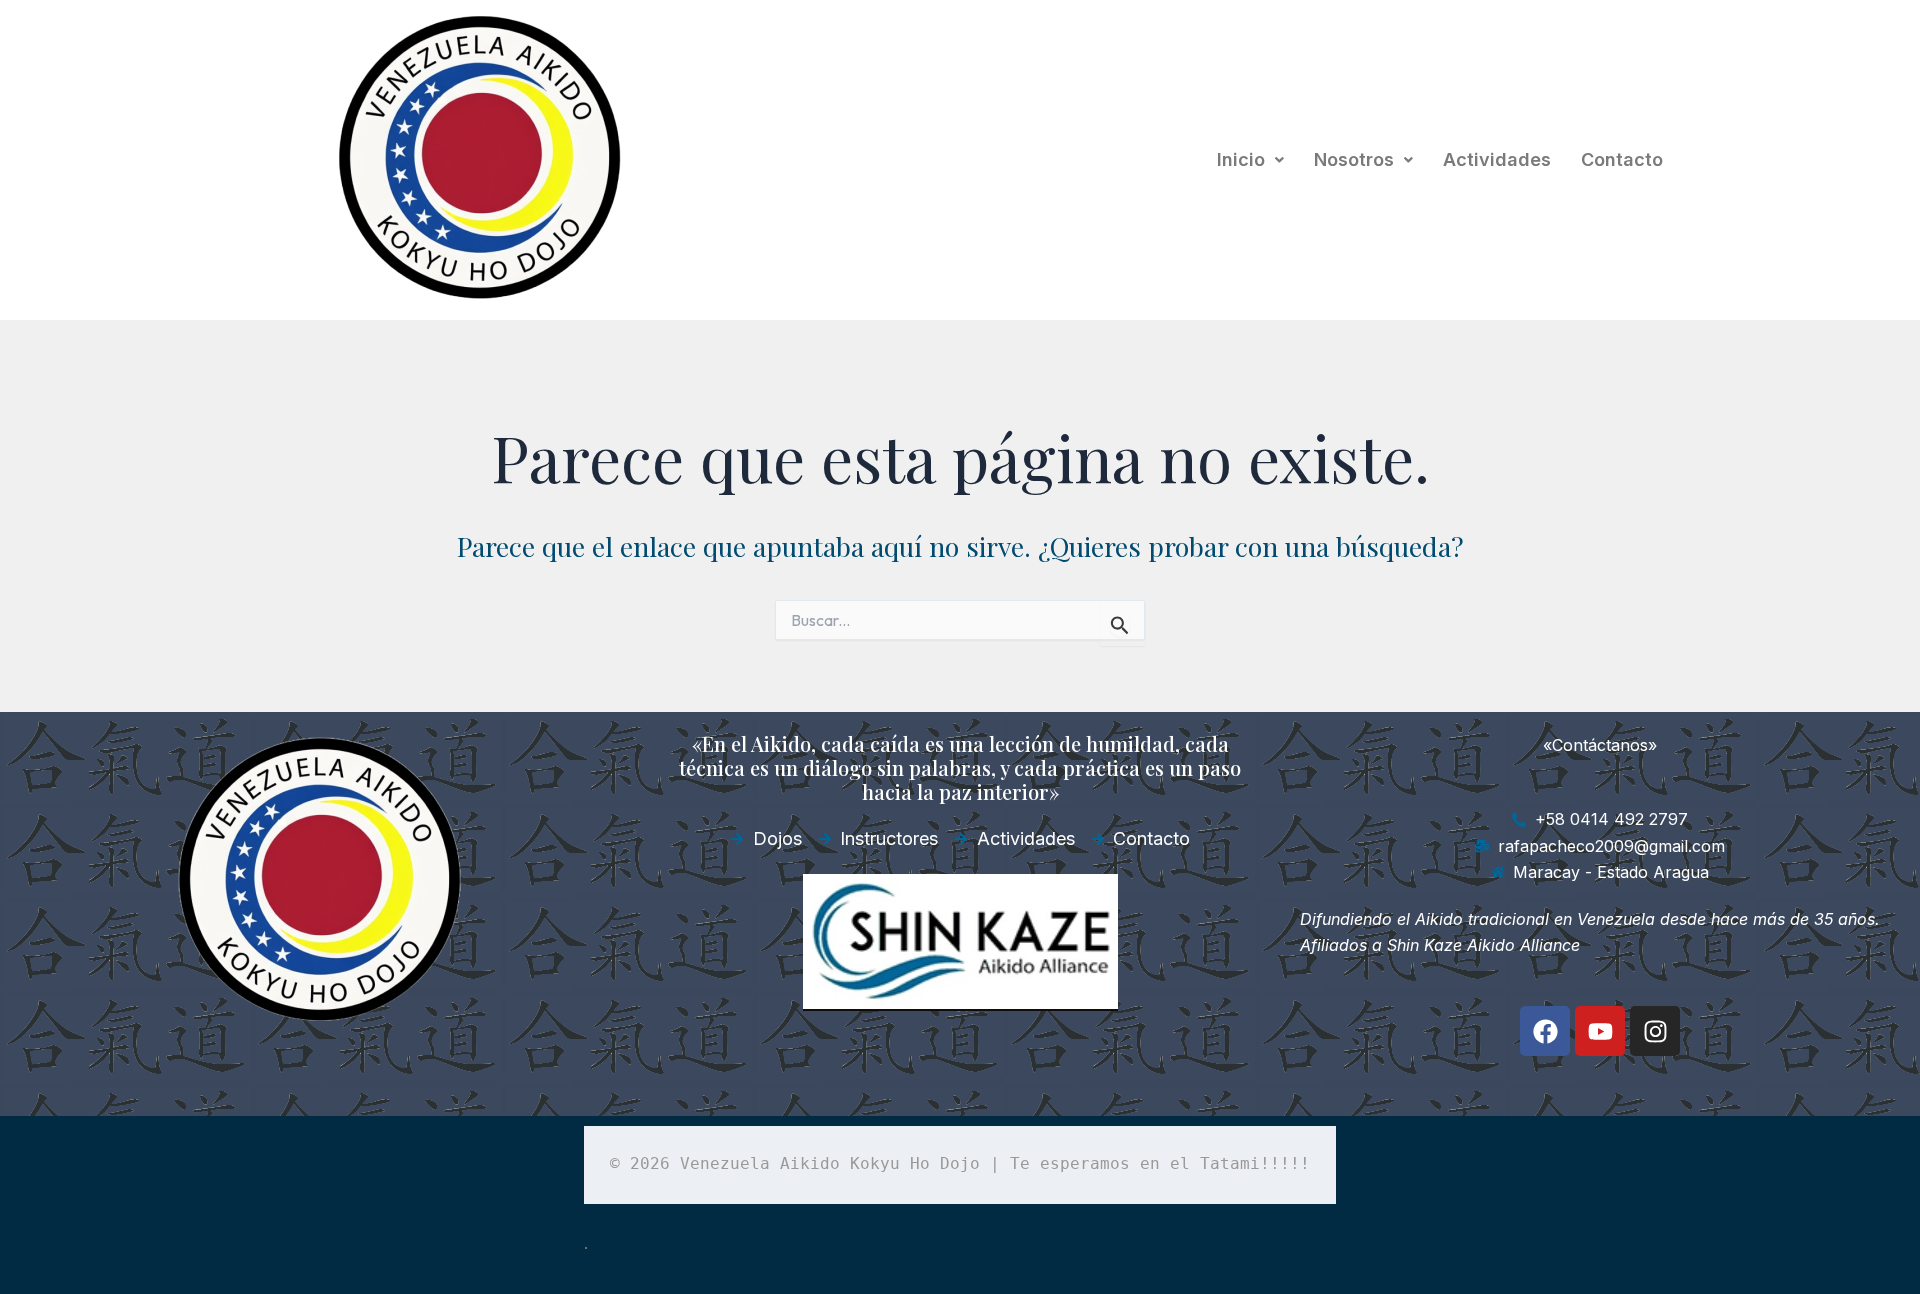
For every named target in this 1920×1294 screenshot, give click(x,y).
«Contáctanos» (1600, 745)
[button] (1250, 160)
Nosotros (1354, 159)
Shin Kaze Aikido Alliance (1483, 945)
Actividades (1497, 159)
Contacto (1622, 159)
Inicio (1241, 159)
